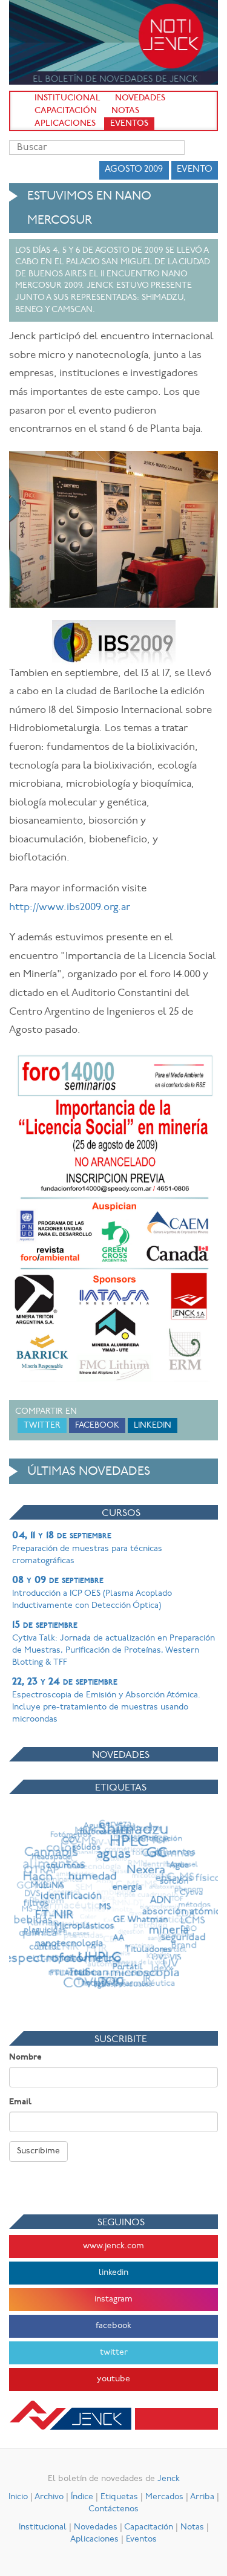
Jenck (169, 2479)
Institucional (67, 98)
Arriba (202, 2497)
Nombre (25, 2057)
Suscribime (38, 2151)
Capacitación (66, 111)
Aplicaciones (65, 124)
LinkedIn (153, 1426)
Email (20, 2102)
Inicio (18, 2497)
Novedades (140, 98)
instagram (113, 2299)
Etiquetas (119, 2497)
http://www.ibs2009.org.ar (70, 907)
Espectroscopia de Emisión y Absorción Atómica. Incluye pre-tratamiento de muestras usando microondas (106, 1700)
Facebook (97, 1426)
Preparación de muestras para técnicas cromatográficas (87, 1548)
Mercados (164, 2497)
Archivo (49, 2497)
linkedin (113, 2273)
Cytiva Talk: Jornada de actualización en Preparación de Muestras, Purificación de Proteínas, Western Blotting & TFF (113, 1644)
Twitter (42, 1426)
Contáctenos (113, 2509)
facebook (113, 2326)
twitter (114, 2353)
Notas (125, 111)
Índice (82, 2497)
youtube (113, 2379)
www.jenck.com (113, 2246)
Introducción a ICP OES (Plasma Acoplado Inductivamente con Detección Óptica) (92, 1593)
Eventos (129, 124)
